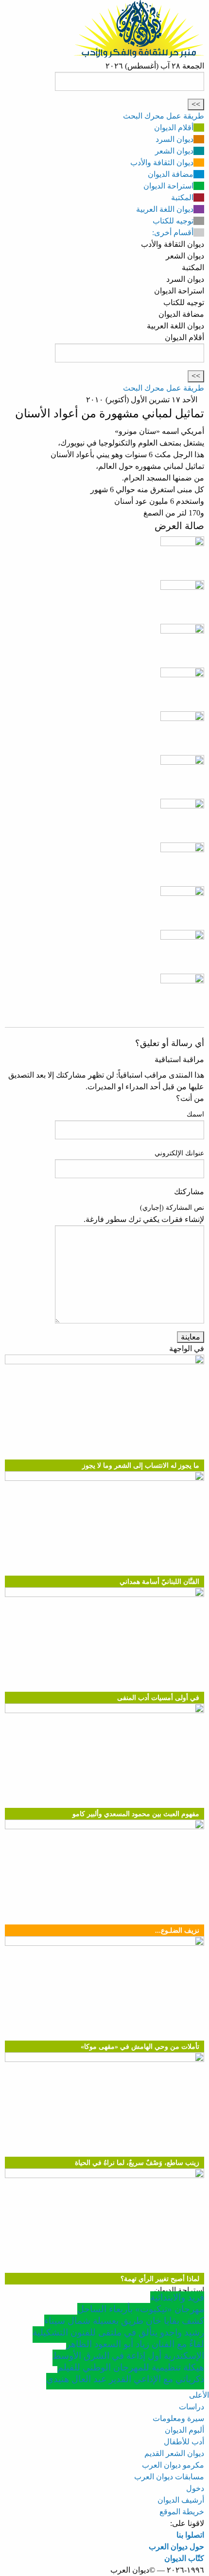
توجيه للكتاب (173, 221)
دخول (195, 2488)
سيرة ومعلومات (178, 2418)
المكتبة (182, 197)
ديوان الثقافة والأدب (162, 163)
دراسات (192, 2407)
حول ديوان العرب (176, 2547)
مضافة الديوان (171, 174)
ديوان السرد (174, 139)
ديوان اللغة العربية (165, 209)
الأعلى (199, 2395)
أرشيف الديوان (181, 2500)
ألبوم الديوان (184, 2430)
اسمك (195, 1114)
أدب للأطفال (184, 2442)
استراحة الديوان (168, 186)
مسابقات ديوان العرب (169, 2477)
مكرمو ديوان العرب (173, 2465)
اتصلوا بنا (190, 2535)
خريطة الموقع (182, 2512)
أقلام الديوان (174, 128)
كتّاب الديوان (184, 2558)
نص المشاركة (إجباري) (172, 1208)
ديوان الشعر (174, 151)
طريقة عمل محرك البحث (164, 116)
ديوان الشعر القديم (174, 2453)
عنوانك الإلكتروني (179, 1153)
